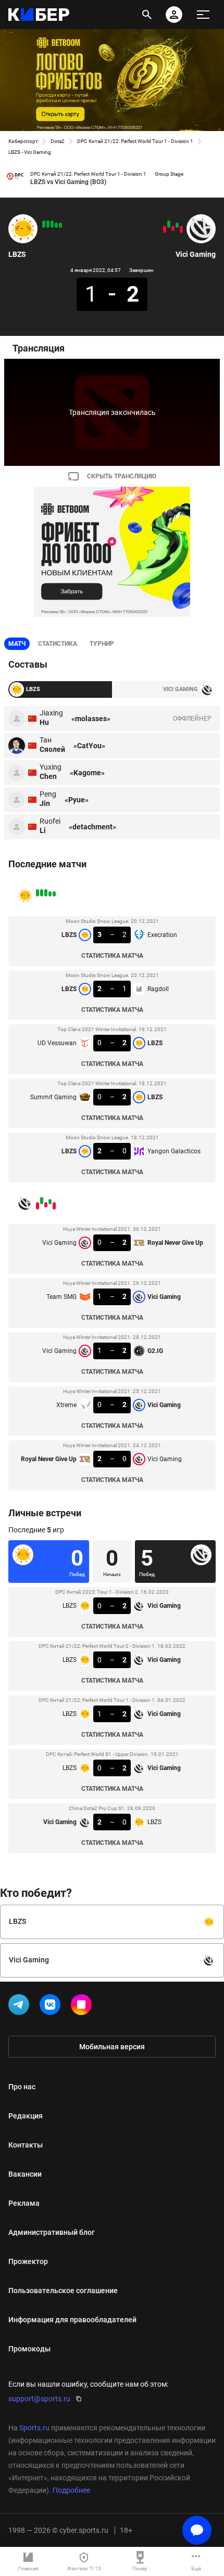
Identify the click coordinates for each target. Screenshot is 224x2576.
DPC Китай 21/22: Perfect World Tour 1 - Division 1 (135, 141)
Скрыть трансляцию (122, 476)
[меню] (203, 15)
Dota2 (58, 141)
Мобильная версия (112, 2047)
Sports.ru (34, 2428)
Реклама (24, 2203)
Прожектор (28, 2261)
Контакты (26, 2145)
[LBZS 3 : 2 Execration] (60, 225)
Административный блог (52, 2232)
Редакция (26, 2116)
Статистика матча (112, 956)
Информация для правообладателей (72, 2320)
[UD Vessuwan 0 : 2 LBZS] (52, 224)
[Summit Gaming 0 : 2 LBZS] (48, 224)
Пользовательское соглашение (63, 2291)
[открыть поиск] (147, 15)
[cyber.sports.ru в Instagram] (83, 2007)
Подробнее (71, 2490)
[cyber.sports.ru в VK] (52, 2007)
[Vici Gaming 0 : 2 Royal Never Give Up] (181, 229)
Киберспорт (23, 141)
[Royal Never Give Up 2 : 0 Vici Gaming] (165, 229)
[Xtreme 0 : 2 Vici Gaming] (169, 224)
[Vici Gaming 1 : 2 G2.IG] (173, 228)
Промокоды (29, 2349)
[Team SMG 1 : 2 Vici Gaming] (177, 225)
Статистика (58, 644)
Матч (17, 644)
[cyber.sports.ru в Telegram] (21, 2007)
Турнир (102, 644)
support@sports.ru (39, 2399)
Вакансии (25, 2174)
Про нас (22, 2087)
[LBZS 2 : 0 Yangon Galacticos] (44, 224)
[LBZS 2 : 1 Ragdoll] (56, 225)
